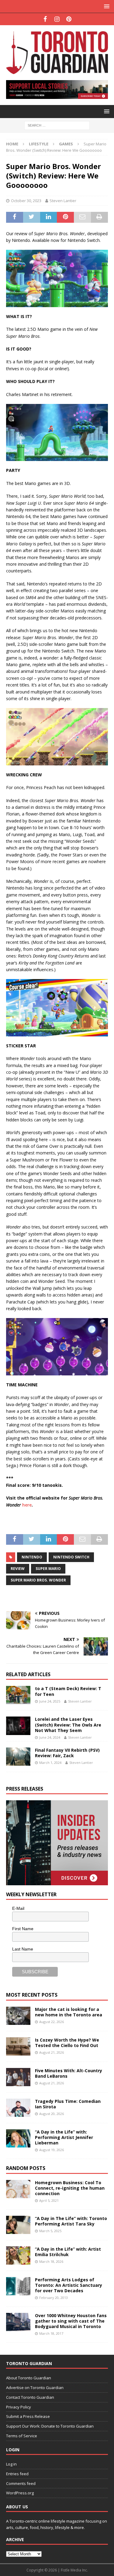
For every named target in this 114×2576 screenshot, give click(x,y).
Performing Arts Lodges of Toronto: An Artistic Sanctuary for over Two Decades (69, 2285)
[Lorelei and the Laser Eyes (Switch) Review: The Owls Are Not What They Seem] (18, 1726)
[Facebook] (45, 19)
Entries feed (17, 2474)
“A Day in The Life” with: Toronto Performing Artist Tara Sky (71, 2221)
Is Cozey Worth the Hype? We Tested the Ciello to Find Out (67, 2043)
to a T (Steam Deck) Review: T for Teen (68, 1691)
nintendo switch (71, 1557)
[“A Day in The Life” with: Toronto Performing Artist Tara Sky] (18, 2225)
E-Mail (18, 1908)
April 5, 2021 (49, 2200)
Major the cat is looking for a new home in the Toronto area (69, 2012)
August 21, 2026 (52, 2052)
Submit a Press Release (28, 2416)
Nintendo (32, 1557)
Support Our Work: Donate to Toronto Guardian (50, 2426)
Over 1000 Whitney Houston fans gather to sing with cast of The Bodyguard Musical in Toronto (71, 2321)
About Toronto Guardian (29, 2378)
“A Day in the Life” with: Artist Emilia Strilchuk (68, 2252)
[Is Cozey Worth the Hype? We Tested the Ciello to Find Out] (18, 2046)
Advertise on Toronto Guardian (35, 2388)
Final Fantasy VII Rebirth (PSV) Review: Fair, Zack (67, 1753)
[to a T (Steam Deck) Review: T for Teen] (18, 1695)
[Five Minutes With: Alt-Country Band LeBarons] (18, 2077)
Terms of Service (22, 2436)
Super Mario (48, 1569)
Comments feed (21, 2483)
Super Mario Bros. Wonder (38, 1580)
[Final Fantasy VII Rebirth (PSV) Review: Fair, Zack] (18, 1757)
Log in (11, 2464)
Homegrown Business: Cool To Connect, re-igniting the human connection (70, 2188)
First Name (23, 1929)
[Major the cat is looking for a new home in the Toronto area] (18, 2016)
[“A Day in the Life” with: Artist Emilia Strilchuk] (18, 2256)
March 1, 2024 (50, 1763)
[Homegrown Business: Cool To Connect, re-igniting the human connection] (18, 2189)
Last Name (23, 1949)
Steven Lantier (63, 201)
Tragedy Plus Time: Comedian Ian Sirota (68, 2104)
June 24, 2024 (50, 1737)
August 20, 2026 (52, 2114)
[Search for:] (57, 125)
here (27, 1505)
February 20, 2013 (54, 2298)
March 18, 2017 (51, 2333)
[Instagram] (57, 19)
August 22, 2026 (52, 2022)
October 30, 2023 (26, 201)
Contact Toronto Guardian (30, 2397)
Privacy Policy (19, 2407)
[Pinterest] (69, 19)
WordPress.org (20, 2493)
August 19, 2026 (52, 2150)
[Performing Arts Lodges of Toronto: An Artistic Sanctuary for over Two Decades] (18, 2286)
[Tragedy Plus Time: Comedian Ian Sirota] (18, 2108)
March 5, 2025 (50, 2231)
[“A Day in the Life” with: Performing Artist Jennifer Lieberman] (18, 2138)
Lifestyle (39, 144)
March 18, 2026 (51, 2261)
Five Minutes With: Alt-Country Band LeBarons (69, 2073)
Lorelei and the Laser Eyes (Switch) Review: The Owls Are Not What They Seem (68, 1725)
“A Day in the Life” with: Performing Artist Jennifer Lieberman (64, 2137)
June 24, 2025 (50, 1701)
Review (18, 1569)
